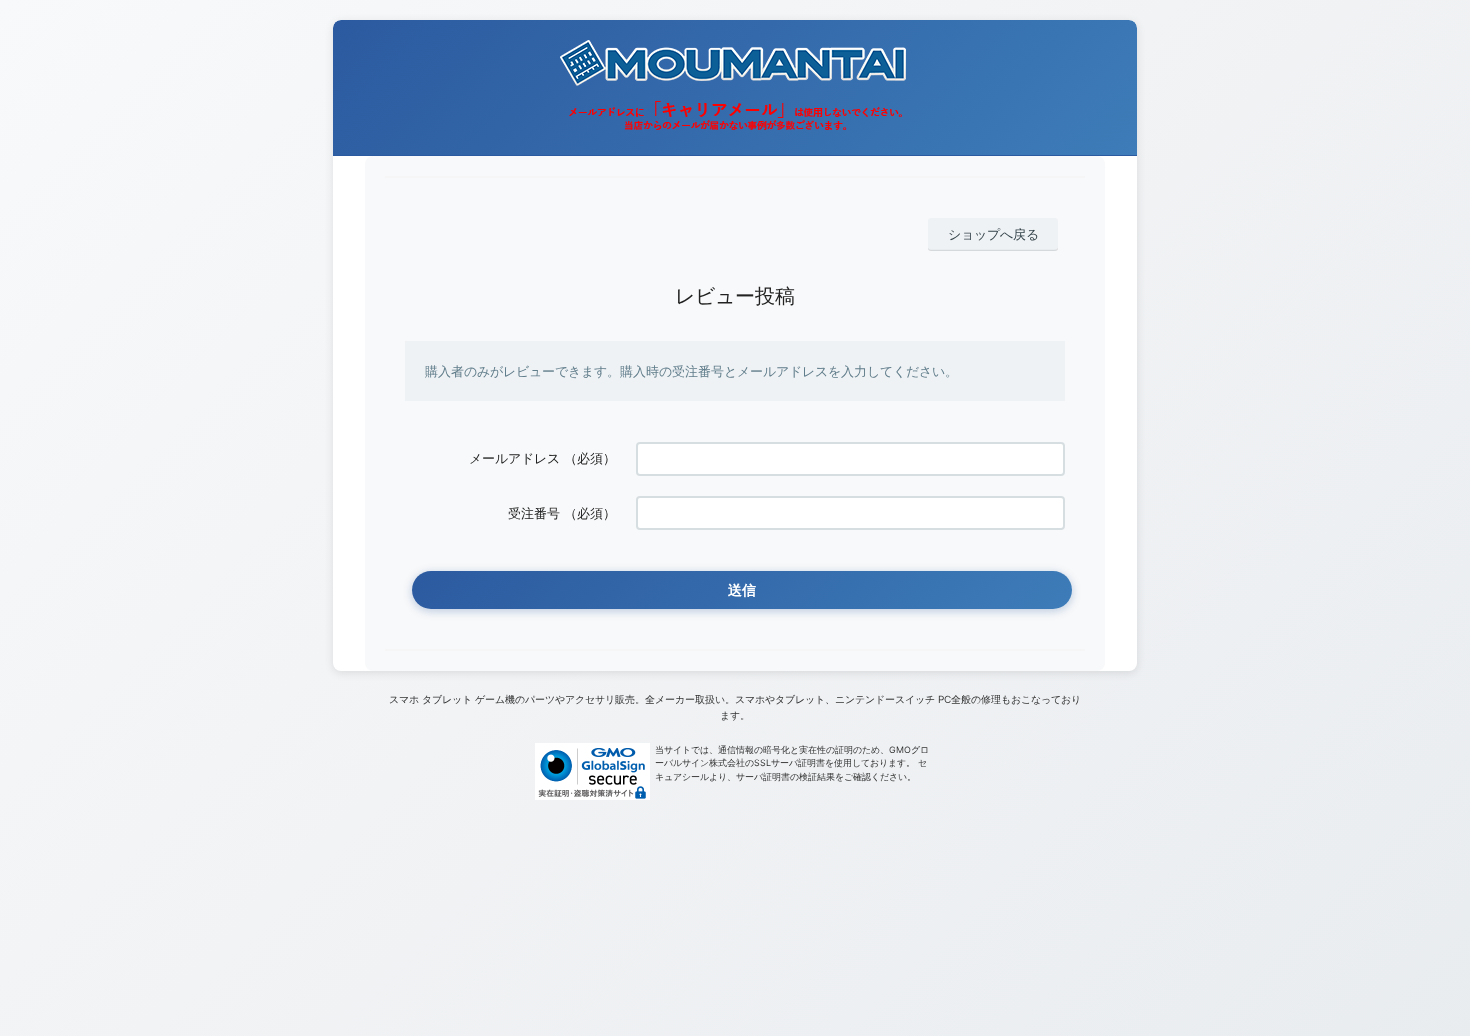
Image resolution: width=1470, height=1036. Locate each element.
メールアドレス (514, 458)
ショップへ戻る (993, 234)
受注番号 (534, 513)
